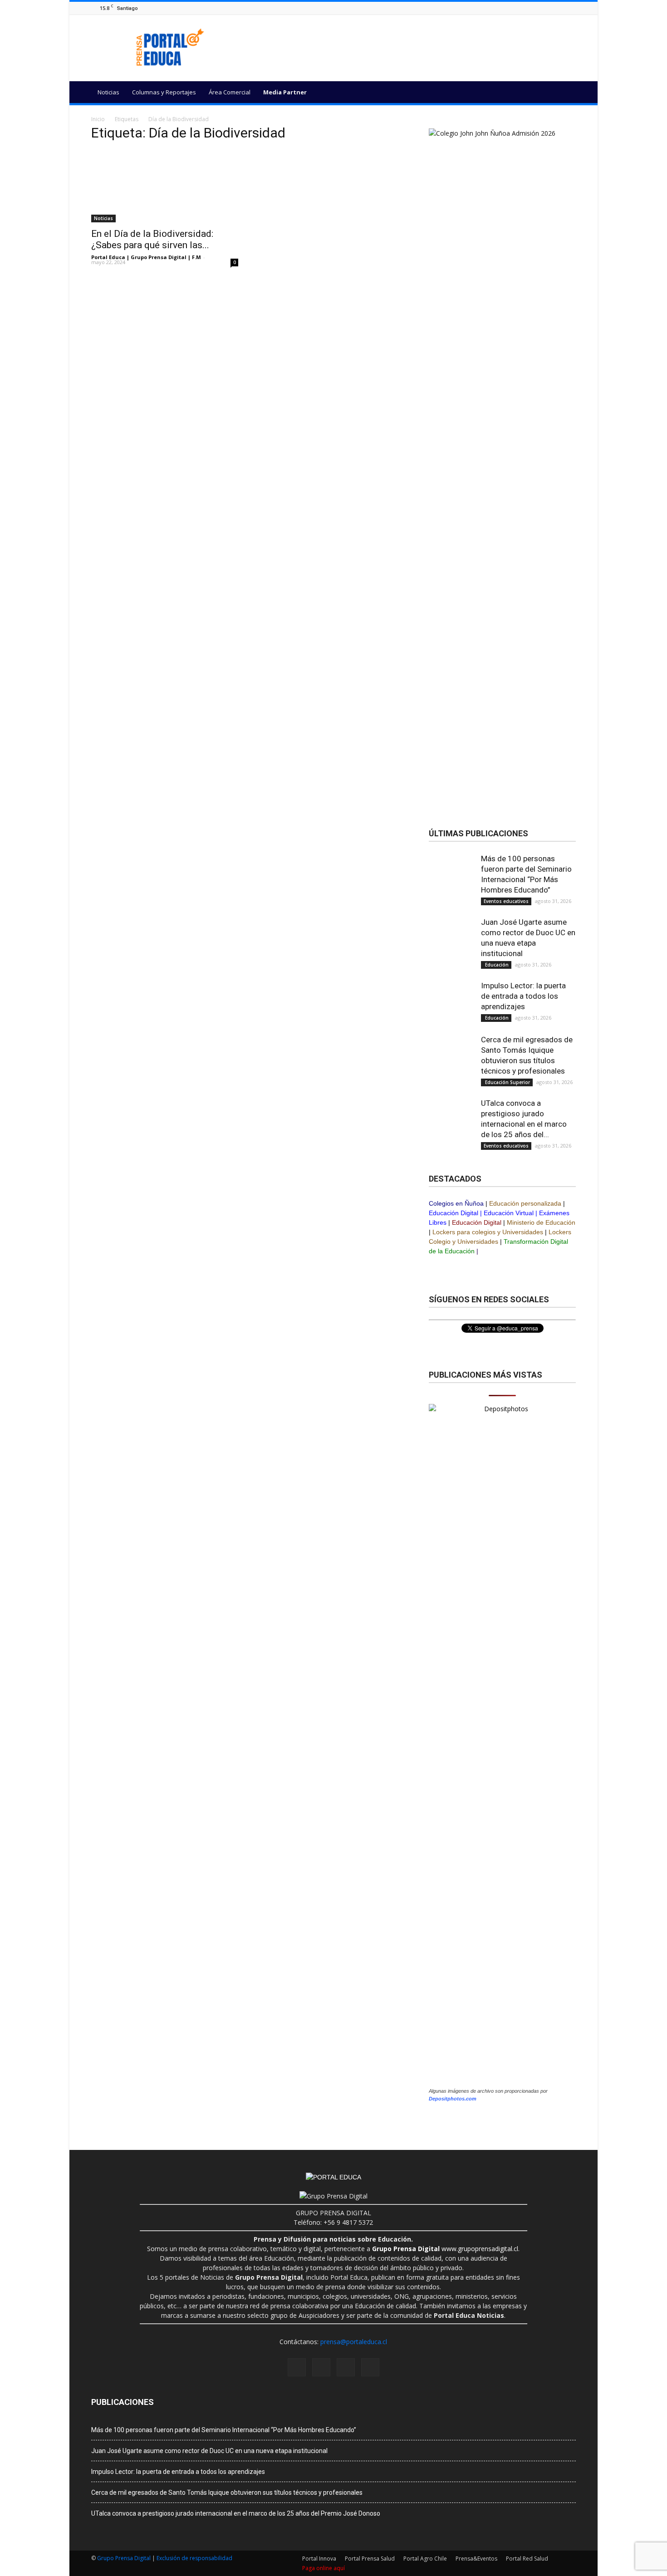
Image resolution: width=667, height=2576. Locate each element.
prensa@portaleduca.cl (354, 2342)
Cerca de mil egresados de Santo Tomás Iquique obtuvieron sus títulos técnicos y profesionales (227, 2493)
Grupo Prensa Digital (124, 2558)
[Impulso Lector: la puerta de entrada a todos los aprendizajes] (451, 1003)
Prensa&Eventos (476, 2559)
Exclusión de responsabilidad (194, 2558)
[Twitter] (571, 8)
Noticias (108, 92)
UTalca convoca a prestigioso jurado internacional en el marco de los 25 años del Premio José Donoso (236, 2513)
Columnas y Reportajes (164, 92)
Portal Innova (319, 2559)
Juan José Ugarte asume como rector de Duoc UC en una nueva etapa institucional (209, 2451)
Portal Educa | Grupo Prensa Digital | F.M (146, 257)
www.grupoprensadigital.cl (445, 2249)
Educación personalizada (525, 1203)
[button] (565, 93)
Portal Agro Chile (425, 2559)
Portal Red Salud (527, 2559)
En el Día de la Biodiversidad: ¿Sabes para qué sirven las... (152, 239)
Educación (496, 965)
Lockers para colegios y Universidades (488, 1232)
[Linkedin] (559, 8)
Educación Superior (507, 1082)
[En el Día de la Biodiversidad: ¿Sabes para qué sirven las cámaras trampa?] (165, 186)
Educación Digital (454, 1213)
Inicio (98, 119)
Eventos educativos (506, 901)
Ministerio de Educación (541, 1222)
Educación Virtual (509, 1213)
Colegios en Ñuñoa (456, 1203)
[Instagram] (548, 8)
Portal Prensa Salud (370, 2559)
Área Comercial (230, 92)
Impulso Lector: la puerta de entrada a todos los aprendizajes (523, 996)
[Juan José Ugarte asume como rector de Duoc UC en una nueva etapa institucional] (451, 950)
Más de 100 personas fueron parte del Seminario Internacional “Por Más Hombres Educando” (224, 2430)
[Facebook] (537, 8)
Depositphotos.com (453, 2099)
